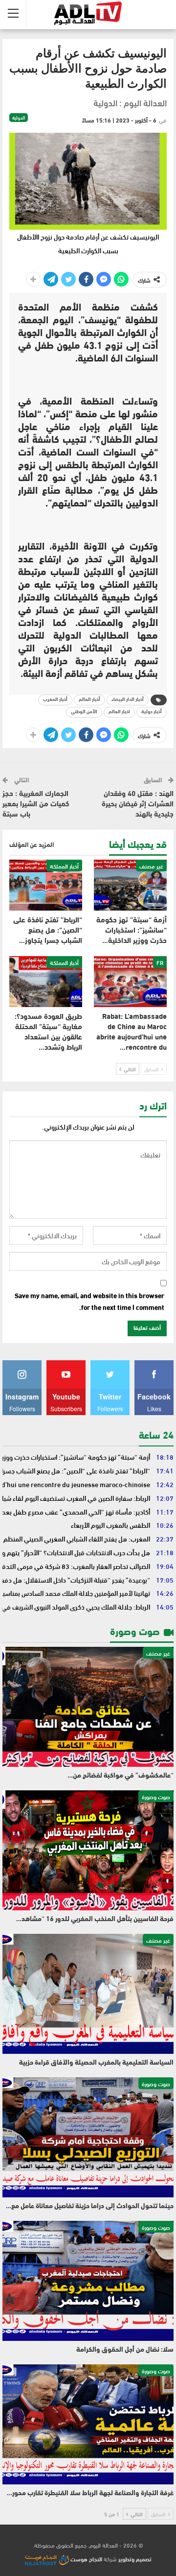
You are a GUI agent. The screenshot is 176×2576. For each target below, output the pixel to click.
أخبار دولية (152, 712)
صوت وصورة (156, 1796)
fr (160, 962)
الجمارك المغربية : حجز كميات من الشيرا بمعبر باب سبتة (36, 805)
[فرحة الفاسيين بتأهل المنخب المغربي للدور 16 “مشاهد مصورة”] (88, 1850)
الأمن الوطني (84, 712)
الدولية (19, 118)
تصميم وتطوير (135, 2558)
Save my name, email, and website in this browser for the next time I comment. (89, 1301)
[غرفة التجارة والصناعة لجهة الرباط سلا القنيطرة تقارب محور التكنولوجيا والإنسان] (88, 2424)
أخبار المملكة (64, 866)
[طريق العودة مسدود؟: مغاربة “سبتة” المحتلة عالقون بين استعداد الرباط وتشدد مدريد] (46, 982)
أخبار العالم (89, 700)
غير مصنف (151, 866)
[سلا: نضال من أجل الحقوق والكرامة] (88, 2281)
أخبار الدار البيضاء (128, 700)
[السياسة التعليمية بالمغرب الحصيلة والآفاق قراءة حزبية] (88, 1994)
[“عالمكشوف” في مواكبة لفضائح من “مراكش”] (88, 1707)
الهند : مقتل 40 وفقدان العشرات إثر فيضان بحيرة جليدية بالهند (138, 805)
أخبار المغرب (55, 700)
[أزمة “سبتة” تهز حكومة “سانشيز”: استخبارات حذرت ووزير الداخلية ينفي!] (130, 885)
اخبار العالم (119, 712)
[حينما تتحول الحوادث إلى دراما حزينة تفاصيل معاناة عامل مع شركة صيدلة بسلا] (88, 2137)
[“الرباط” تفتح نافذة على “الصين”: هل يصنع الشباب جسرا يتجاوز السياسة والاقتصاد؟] (46, 885)
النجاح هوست (86, 2558)
